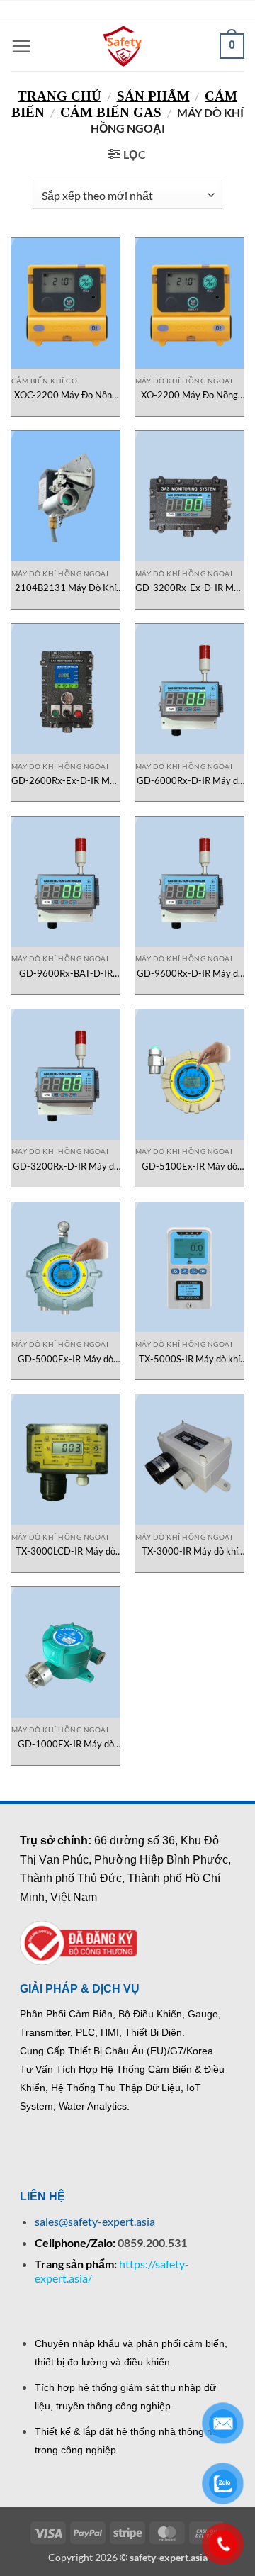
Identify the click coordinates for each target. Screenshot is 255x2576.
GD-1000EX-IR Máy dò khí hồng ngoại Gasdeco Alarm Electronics (66, 1744)
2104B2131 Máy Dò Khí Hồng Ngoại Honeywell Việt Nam (66, 588)
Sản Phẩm (153, 96)
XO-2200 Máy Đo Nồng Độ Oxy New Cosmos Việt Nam (189, 395)
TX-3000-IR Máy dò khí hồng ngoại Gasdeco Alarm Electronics (189, 1551)
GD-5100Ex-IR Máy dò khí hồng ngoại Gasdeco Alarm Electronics (189, 1166)
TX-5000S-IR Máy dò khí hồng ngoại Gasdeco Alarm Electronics (189, 1359)
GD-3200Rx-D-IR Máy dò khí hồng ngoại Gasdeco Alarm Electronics (66, 1166)
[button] (21, 46)
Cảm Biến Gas (111, 112)
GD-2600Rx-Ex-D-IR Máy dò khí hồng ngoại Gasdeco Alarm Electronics (66, 781)
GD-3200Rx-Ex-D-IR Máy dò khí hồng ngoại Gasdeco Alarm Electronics (189, 588)
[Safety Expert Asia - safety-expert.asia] (124, 46)
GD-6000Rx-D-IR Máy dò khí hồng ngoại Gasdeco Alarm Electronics (190, 781)
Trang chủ (59, 96)
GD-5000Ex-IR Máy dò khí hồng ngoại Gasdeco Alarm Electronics (66, 1359)
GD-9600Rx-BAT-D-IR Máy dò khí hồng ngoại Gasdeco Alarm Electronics (66, 974)
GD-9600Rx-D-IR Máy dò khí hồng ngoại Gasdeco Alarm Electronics (190, 974)
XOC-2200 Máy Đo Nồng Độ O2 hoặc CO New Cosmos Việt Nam (66, 395)
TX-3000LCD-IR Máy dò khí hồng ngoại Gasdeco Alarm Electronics (66, 1551)
